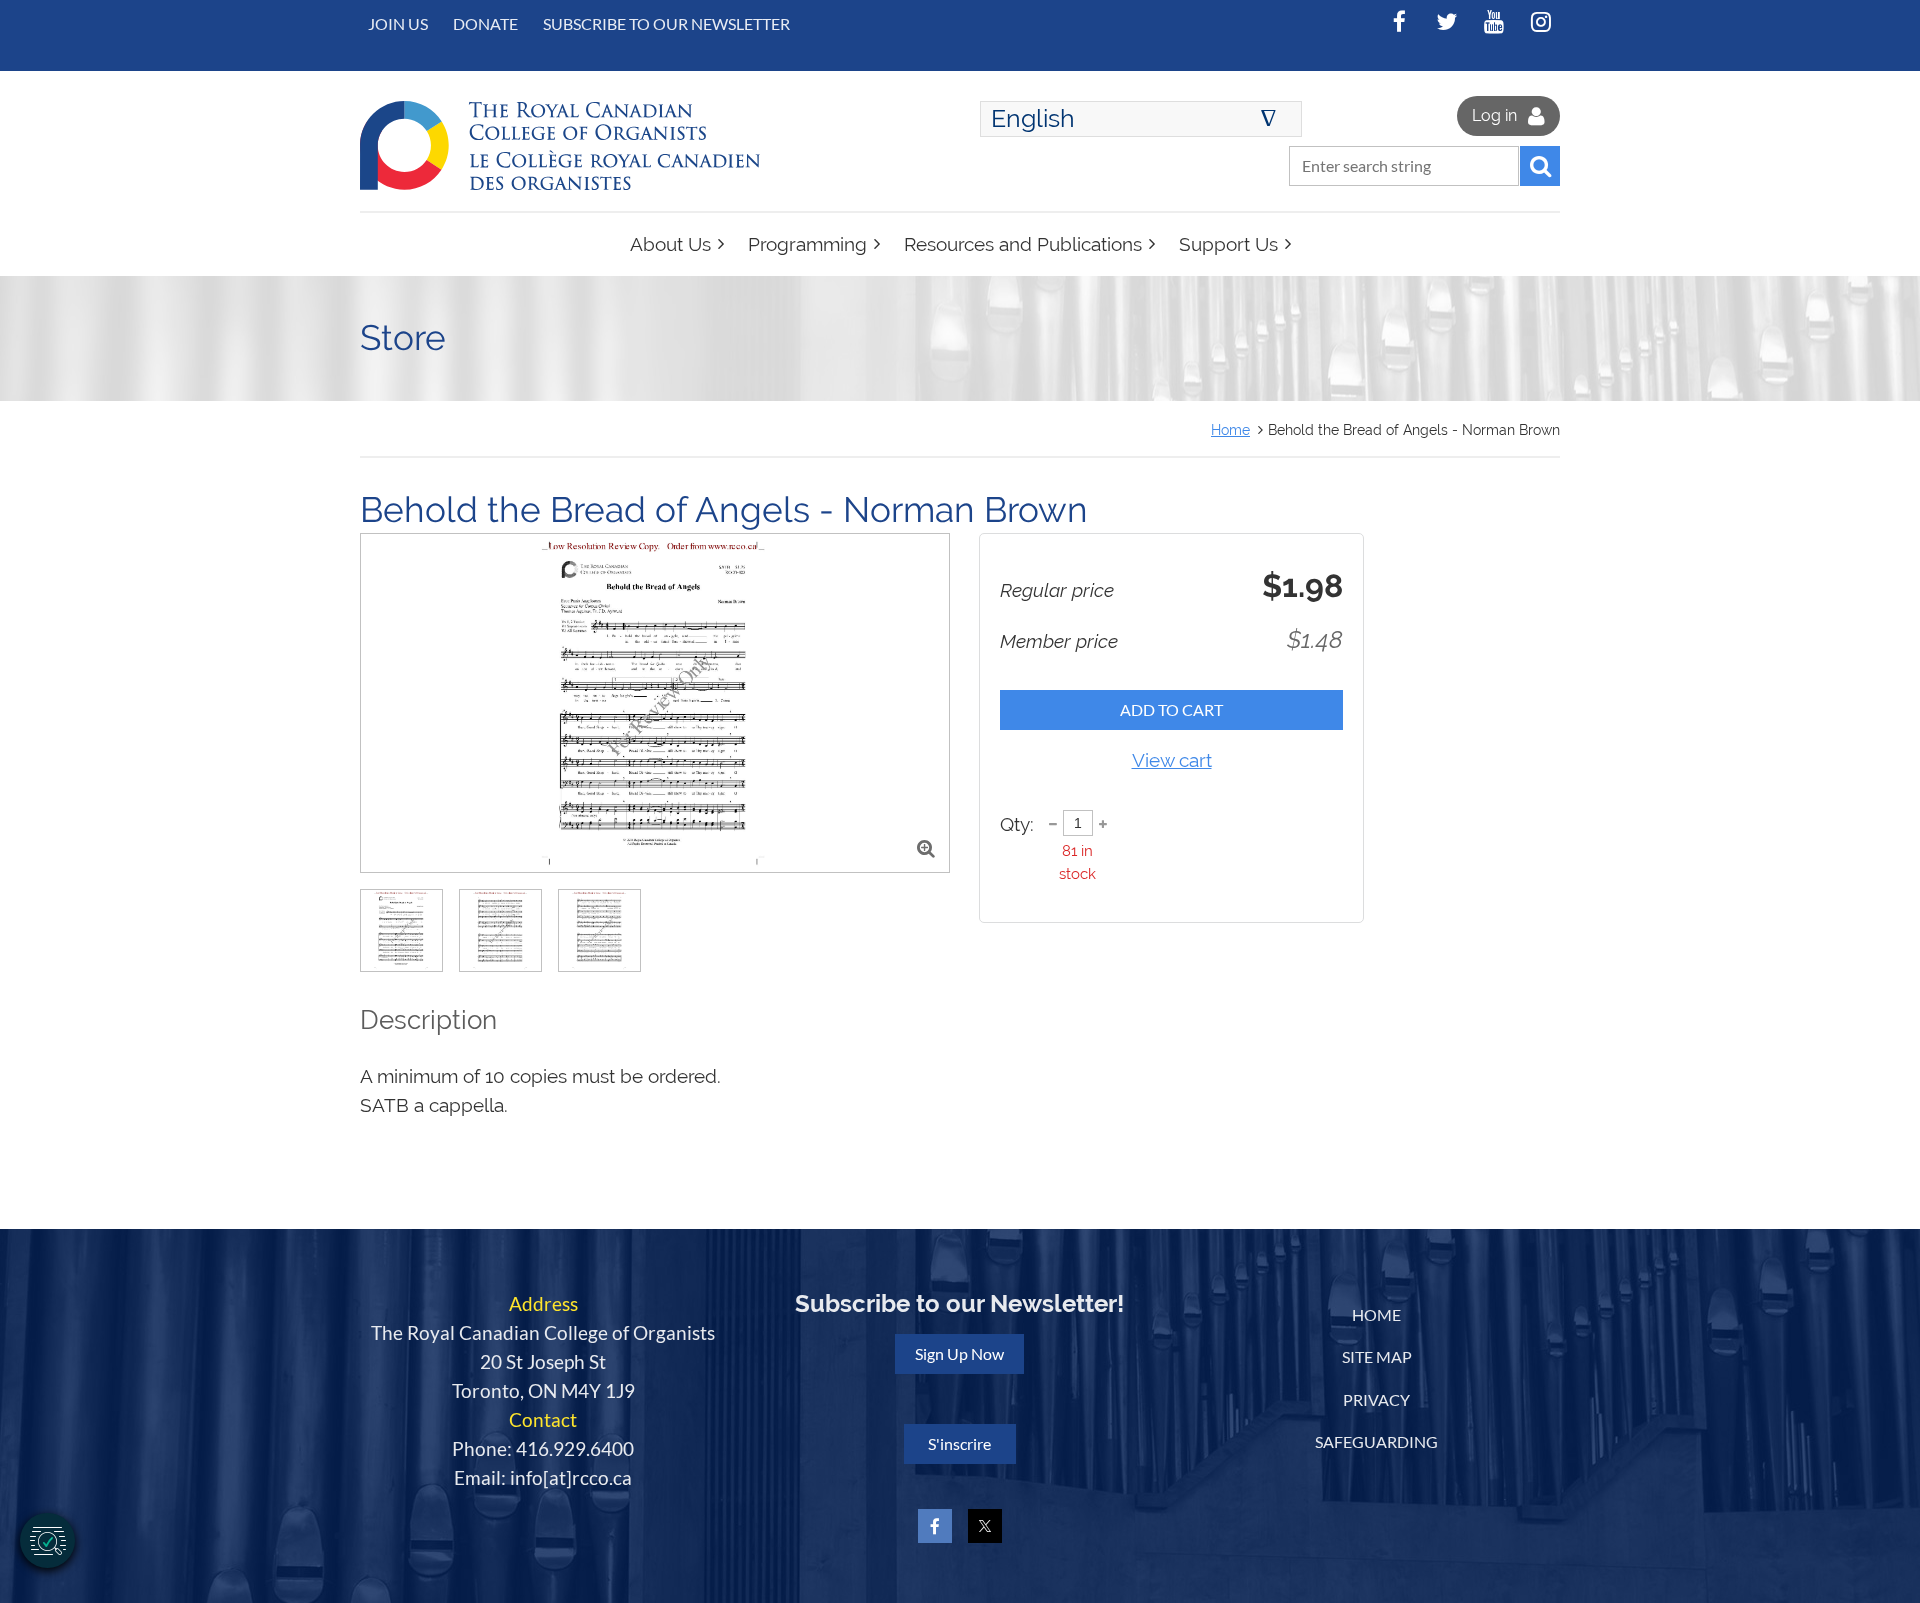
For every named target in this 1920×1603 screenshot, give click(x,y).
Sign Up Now (959, 1353)
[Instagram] (1540, 21)
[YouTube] (1493, 21)
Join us (398, 23)
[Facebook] (1399, 21)
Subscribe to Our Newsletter (666, 23)
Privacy (1376, 1399)
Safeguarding (1376, 1441)
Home (1230, 429)
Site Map (1377, 1356)
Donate (485, 23)
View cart (1172, 760)
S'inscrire (959, 1443)
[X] (1446, 21)
